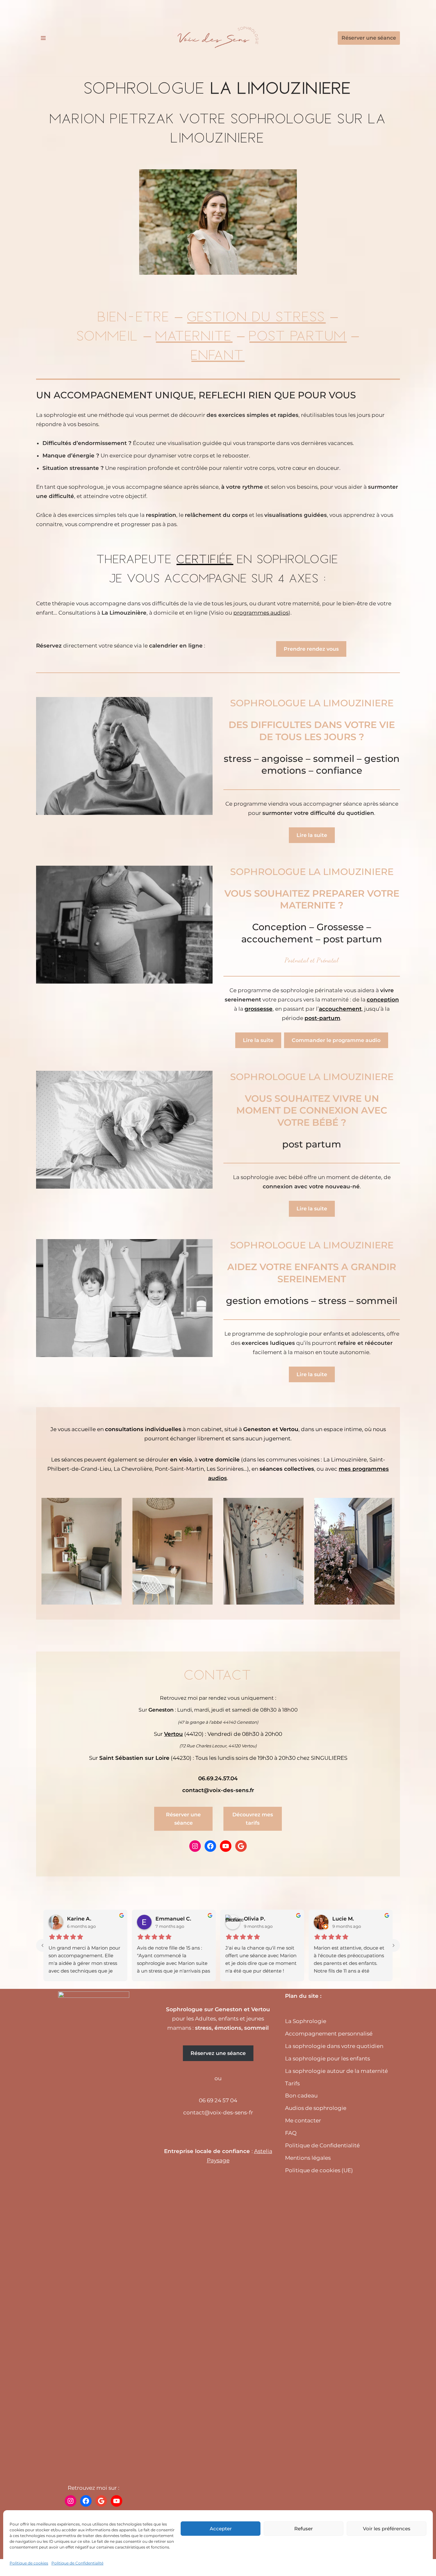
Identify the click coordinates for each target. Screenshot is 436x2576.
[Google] (241, 1846)
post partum (298, 335)
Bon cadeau (301, 2096)
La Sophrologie (306, 2021)
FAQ (291, 2133)
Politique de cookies (29, 2563)
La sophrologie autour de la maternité (336, 2071)
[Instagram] (195, 1846)
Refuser (304, 2529)
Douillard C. (83, 1919)
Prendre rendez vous (311, 649)
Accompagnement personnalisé (329, 2034)
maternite (194, 335)
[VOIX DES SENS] (218, 38)
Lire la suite (312, 835)
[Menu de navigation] (43, 38)
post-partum (322, 1018)
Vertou (173, 1734)
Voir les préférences (387, 2529)
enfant (218, 354)
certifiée (205, 559)
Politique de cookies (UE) (319, 2170)
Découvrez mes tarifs (253, 1819)
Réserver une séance (369, 38)
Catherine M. (172, 1919)
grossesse (259, 1009)
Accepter (221, 2529)
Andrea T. (345, 1919)
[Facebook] (210, 1846)
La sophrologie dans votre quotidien (334, 2046)
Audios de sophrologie (316, 2108)
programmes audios (261, 613)
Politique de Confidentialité (77, 2563)
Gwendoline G (262, 1919)
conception (383, 1000)
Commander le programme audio (336, 1040)
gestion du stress (256, 316)
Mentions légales (308, 2158)
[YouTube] (226, 1846)
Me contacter (303, 2120)
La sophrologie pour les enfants (327, 2058)
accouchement (340, 1009)
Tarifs (292, 2083)
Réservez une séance (218, 2053)
